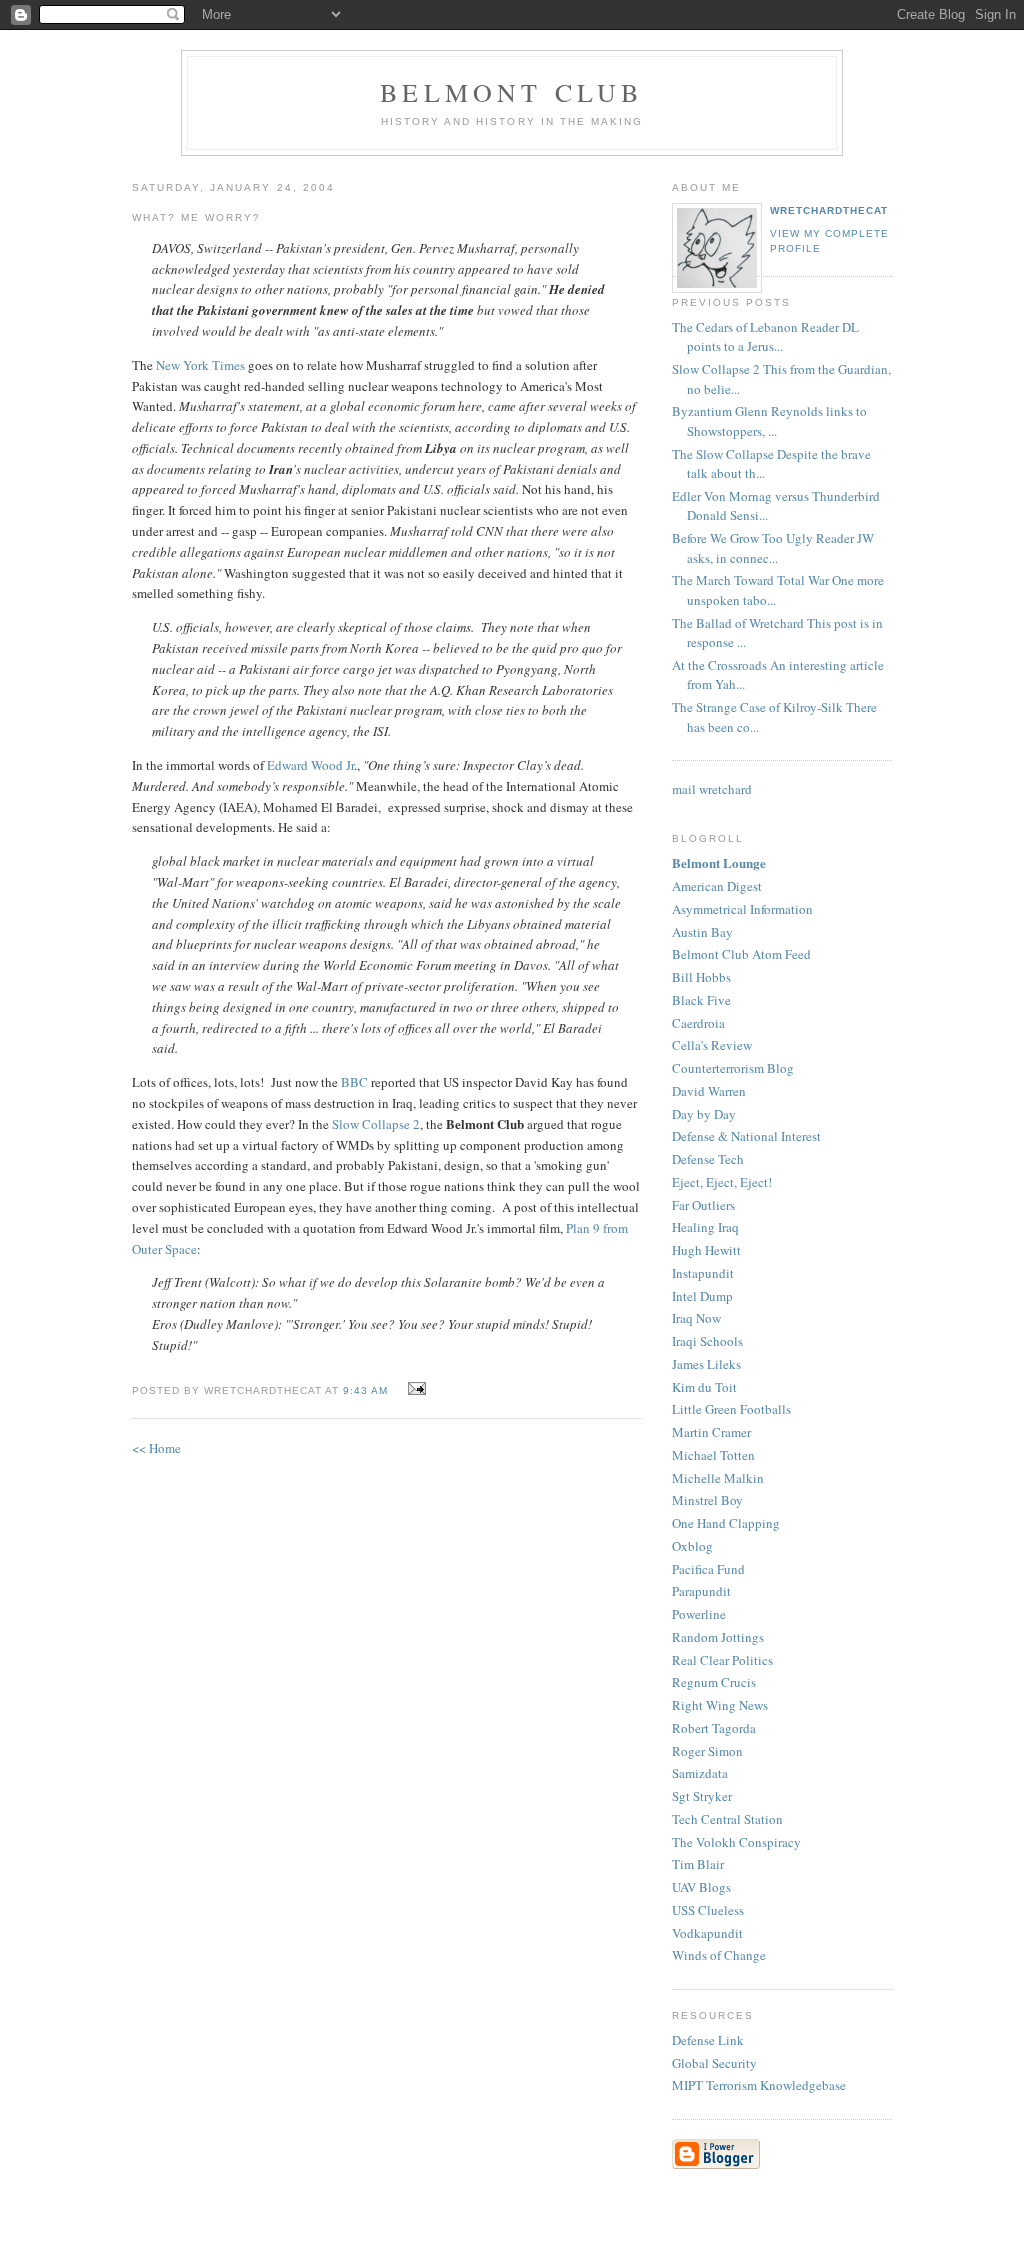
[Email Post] (414, 1389)
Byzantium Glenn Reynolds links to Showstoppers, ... (769, 421)
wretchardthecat (829, 210)
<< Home (156, 1448)
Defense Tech (708, 1159)
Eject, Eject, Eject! (722, 1182)
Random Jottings (718, 1637)
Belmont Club (511, 92)
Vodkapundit (707, 1933)
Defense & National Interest (746, 1136)
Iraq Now (696, 1318)
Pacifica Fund (708, 1569)
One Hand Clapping (726, 1523)
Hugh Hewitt (706, 1250)
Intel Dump (702, 1296)
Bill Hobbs (701, 977)
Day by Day (704, 1114)
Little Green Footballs (731, 1409)
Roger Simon (707, 1751)
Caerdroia (698, 1023)
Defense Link (708, 2040)
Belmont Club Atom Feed (741, 954)
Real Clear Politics (722, 1660)
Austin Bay (702, 932)
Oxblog (692, 1546)
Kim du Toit (704, 1387)
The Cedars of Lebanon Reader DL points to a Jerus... (765, 337)
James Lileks (706, 1364)
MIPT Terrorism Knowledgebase (759, 2085)
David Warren (709, 1091)
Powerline (699, 1614)
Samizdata (700, 1773)
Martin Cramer (711, 1432)
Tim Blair (698, 1864)
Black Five (701, 1000)
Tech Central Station (727, 1819)
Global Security (714, 2063)
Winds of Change (719, 1955)
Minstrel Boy (707, 1500)
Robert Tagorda (714, 1728)
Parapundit (701, 1591)
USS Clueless (708, 1910)
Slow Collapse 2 (376, 1124)
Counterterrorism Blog (733, 1068)
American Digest (717, 886)
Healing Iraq (705, 1227)
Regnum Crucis (714, 1682)
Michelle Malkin (718, 1478)
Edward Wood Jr (310, 765)
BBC (354, 1082)
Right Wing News (720, 1705)
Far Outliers (703, 1205)
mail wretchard (712, 789)
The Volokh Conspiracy (736, 1842)
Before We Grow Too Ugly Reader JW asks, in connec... (773, 548)
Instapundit (703, 1273)
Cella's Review (712, 1045)
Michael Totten (713, 1455)
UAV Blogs (701, 1887)
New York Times (200, 365)
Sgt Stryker (702, 1796)
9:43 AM (365, 1390)
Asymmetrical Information (742, 909)
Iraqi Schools (707, 1341)
